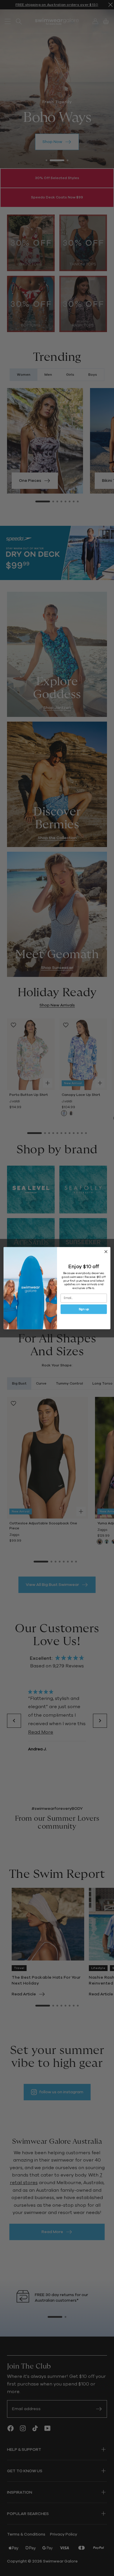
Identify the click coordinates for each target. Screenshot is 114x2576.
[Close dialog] (106, 1251)
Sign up (84, 1309)
